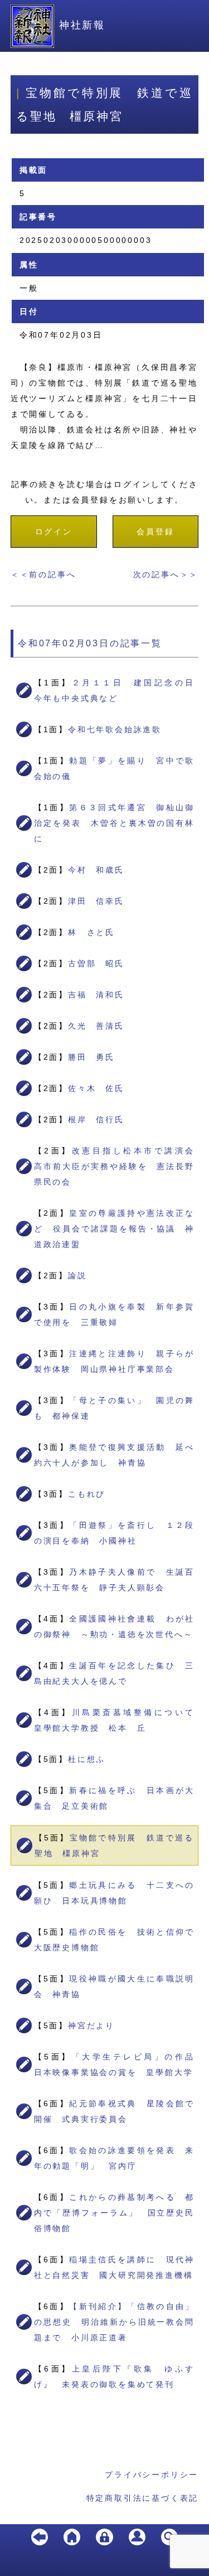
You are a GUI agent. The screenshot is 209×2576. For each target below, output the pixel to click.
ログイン (54, 532)
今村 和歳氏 (96, 870)
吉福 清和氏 (96, 995)
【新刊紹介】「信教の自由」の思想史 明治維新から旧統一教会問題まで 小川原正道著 (115, 2322)
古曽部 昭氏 (96, 963)
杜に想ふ (87, 1759)
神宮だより (91, 2025)
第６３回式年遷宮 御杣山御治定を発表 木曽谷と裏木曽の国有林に (115, 823)
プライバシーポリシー (152, 2475)
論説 (77, 1275)
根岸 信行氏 (96, 1119)
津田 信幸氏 (96, 901)
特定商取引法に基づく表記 (143, 2498)
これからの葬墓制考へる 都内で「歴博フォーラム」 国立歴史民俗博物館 (115, 2213)
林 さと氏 (91, 932)
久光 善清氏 (96, 1026)
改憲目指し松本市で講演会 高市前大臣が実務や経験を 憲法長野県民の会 (119, 1166)
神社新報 (82, 25)
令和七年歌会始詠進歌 (115, 729)
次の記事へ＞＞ (166, 574)
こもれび (87, 1494)
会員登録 (155, 532)
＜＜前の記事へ (43, 574)
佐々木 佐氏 (96, 1088)
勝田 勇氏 (91, 1057)
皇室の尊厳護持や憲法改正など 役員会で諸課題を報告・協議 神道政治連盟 (115, 1229)
